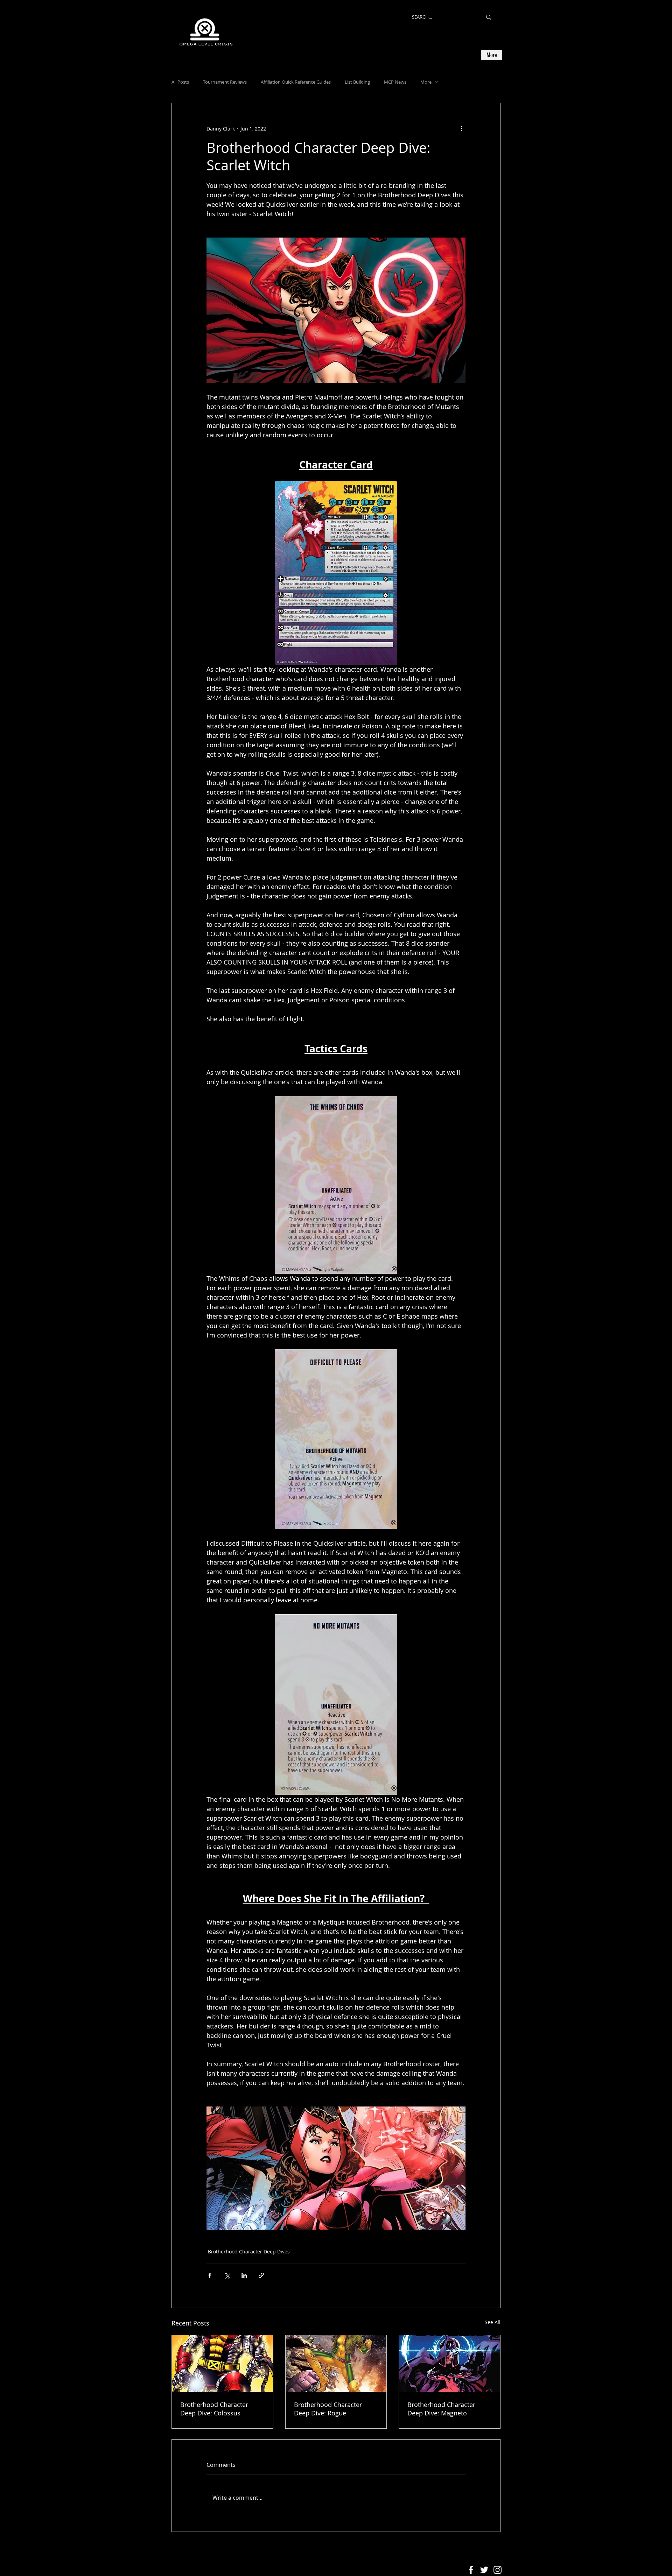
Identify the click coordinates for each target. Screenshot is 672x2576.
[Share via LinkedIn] (244, 2275)
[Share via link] (261, 2275)
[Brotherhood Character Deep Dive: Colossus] (222, 2364)
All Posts (180, 82)
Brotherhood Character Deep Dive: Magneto (441, 2409)
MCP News (395, 82)
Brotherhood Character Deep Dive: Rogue (328, 2409)
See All (493, 2322)
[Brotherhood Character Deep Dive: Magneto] (450, 2364)
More (426, 82)
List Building (357, 82)
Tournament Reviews (225, 82)
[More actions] (461, 128)
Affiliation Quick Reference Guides (296, 82)
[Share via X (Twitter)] (227, 2275)
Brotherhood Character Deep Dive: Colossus (214, 2409)
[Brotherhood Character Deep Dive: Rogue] (336, 2364)
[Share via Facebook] (210, 2275)
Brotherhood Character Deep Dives (249, 2252)
